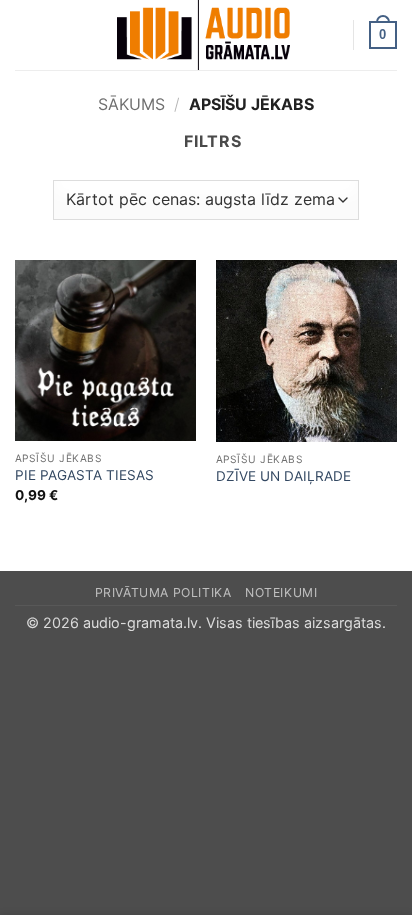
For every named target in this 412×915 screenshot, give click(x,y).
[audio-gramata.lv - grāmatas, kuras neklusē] (204, 35)
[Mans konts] (329, 35)
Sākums (131, 104)
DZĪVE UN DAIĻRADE (283, 476)
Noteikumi (281, 592)
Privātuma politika (163, 592)
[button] (27, 34)
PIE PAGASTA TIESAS (84, 475)
